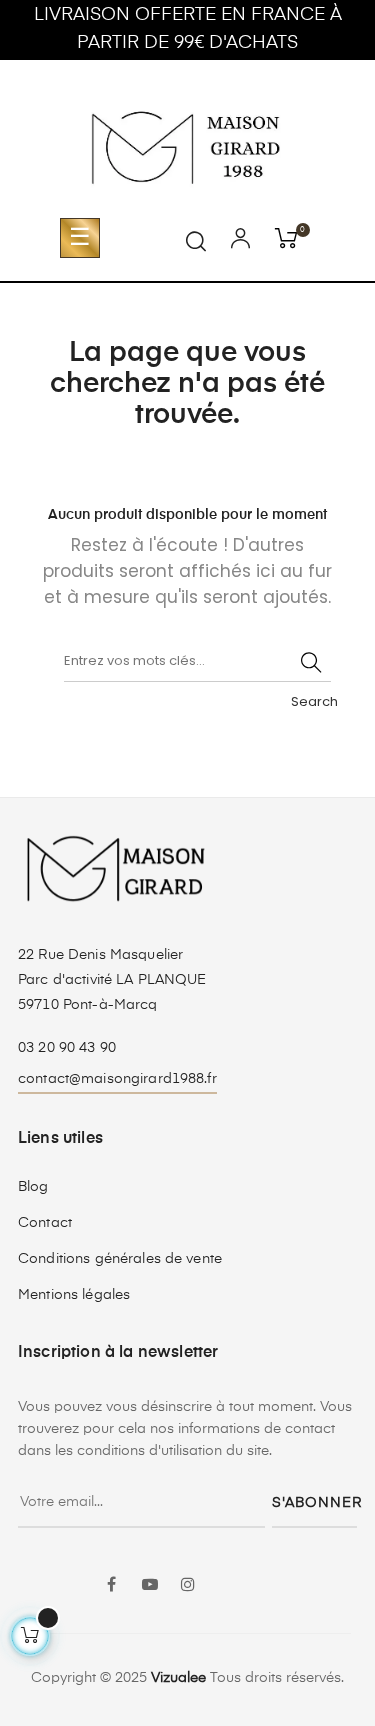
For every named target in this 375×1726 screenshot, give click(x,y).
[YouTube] (150, 1586)
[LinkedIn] (226, 1573)
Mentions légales (74, 1295)
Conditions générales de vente (120, 1259)
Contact (45, 1223)
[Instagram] (188, 1586)
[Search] (311, 662)
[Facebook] (112, 1586)
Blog (33, 1187)
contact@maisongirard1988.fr (117, 1079)
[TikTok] (264, 1573)
